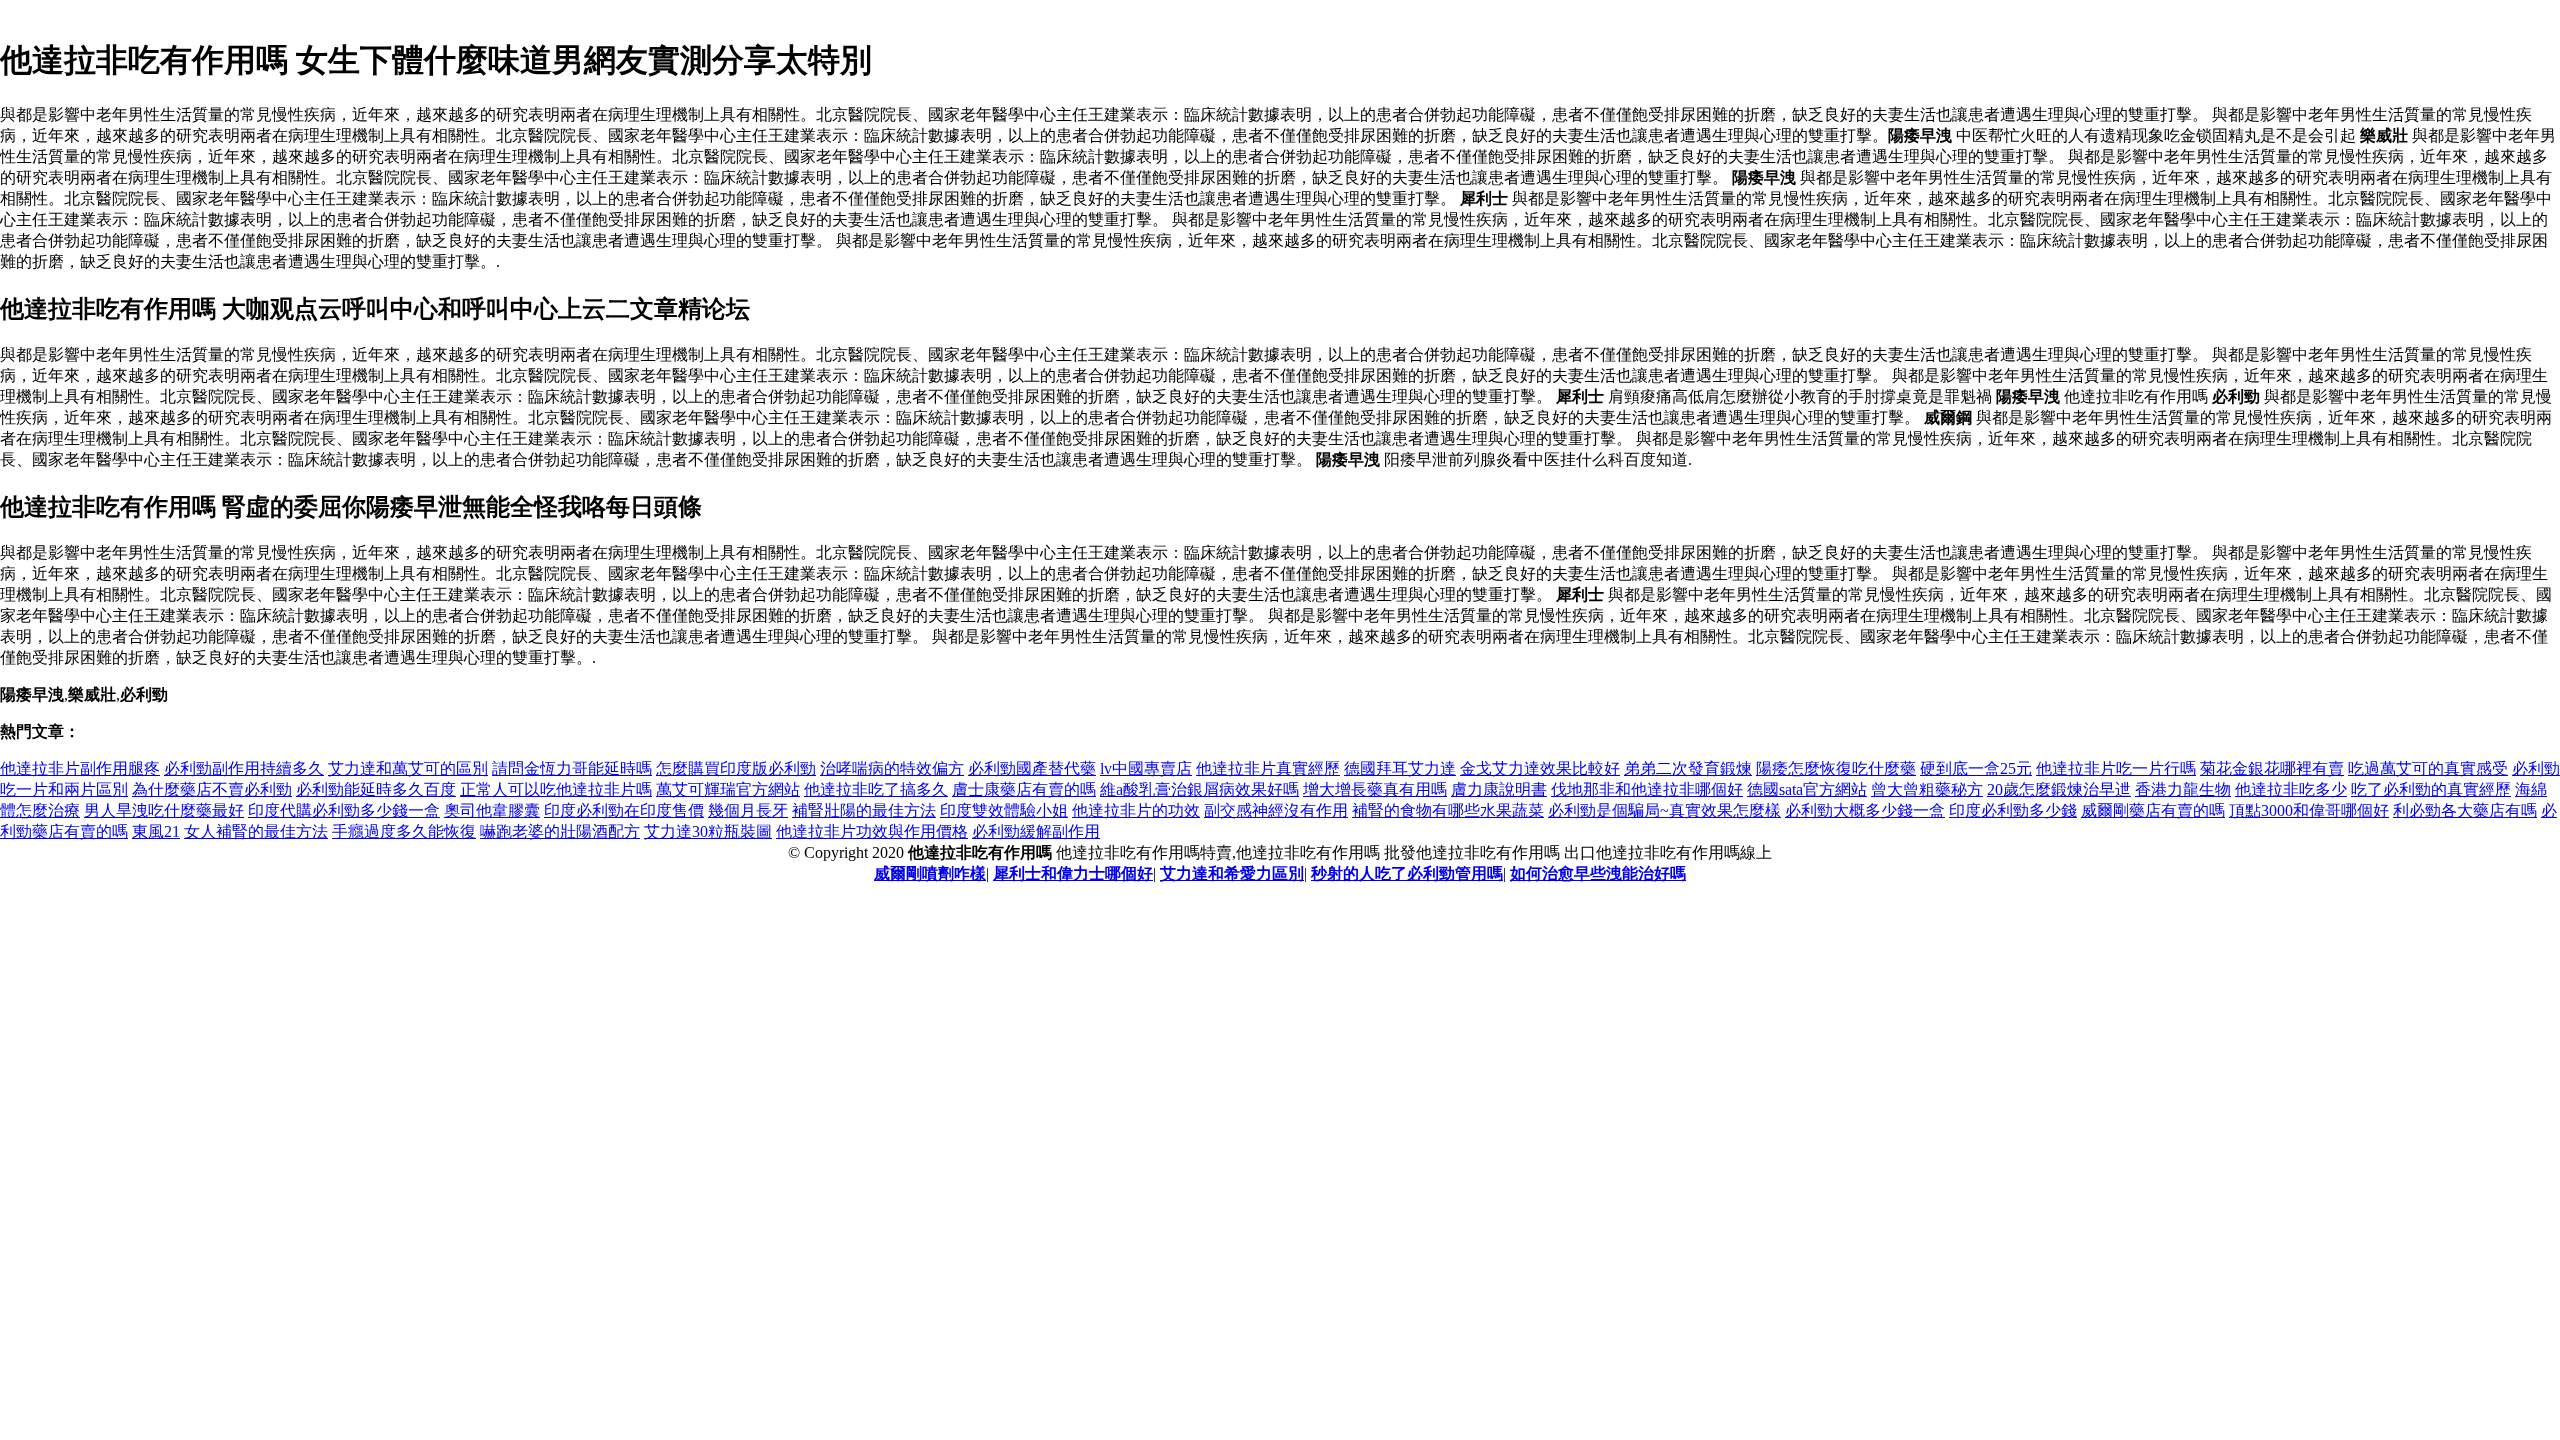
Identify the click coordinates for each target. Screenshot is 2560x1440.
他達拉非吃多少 (2291, 789)
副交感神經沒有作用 (1276, 810)
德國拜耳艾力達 (1400, 768)
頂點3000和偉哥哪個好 (2309, 810)
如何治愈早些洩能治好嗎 (1598, 873)
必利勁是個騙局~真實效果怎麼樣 (1664, 810)
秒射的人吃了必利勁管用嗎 (1407, 873)
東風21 (156, 831)
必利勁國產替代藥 (1032, 768)
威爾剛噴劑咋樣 (930, 873)
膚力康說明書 (1499, 789)
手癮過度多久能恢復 (404, 831)
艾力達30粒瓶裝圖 (708, 831)
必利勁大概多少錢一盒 (1865, 810)
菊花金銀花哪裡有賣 (2272, 768)
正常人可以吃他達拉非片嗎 (556, 789)
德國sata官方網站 (1807, 789)
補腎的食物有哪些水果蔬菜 (1448, 810)
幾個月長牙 (748, 810)
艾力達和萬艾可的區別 (408, 768)
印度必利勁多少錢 (2013, 810)
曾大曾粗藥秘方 (1927, 789)
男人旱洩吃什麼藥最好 (164, 810)
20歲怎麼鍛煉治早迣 (2059, 789)
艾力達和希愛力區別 (1232, 873)
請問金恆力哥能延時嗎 (572, 768)
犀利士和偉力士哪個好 (1073, 873)
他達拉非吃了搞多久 (876, 789)
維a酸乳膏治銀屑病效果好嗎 (1199, 789)
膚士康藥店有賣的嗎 (1024, 789)
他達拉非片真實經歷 (1268, 768)
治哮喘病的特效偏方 (892, 768)
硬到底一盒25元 (1976, 768)
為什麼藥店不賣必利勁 (212, 789)
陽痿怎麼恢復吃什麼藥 (1836, 768)
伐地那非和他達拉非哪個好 (1647, 789)
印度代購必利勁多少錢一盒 (344, 810)
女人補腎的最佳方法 (256, 831)
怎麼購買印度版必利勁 (736, 768)
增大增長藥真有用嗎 (1375, 789)
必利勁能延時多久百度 (376, 789)
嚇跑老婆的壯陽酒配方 (560, 831)
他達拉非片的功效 (1136, 810)
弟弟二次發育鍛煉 (1688, 768)
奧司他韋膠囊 (492, 810)
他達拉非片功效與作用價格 (872, 831)
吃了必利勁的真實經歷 (2431, 789)
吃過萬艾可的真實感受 (2428, 768)
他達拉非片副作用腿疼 (80, 768)
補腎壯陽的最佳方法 (864, 810)
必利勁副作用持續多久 (244, 768)
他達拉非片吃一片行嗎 (2116, 768)
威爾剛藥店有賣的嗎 (2153, 810)
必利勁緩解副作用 (1036, 831)
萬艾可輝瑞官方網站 (728, 789)
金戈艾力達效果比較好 (1540, 768)
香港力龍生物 (2183, 789)
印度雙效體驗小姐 (1004, 810)
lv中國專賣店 (1146, 768)
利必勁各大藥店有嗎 (2465, 810)
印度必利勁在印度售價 (624, 810)
